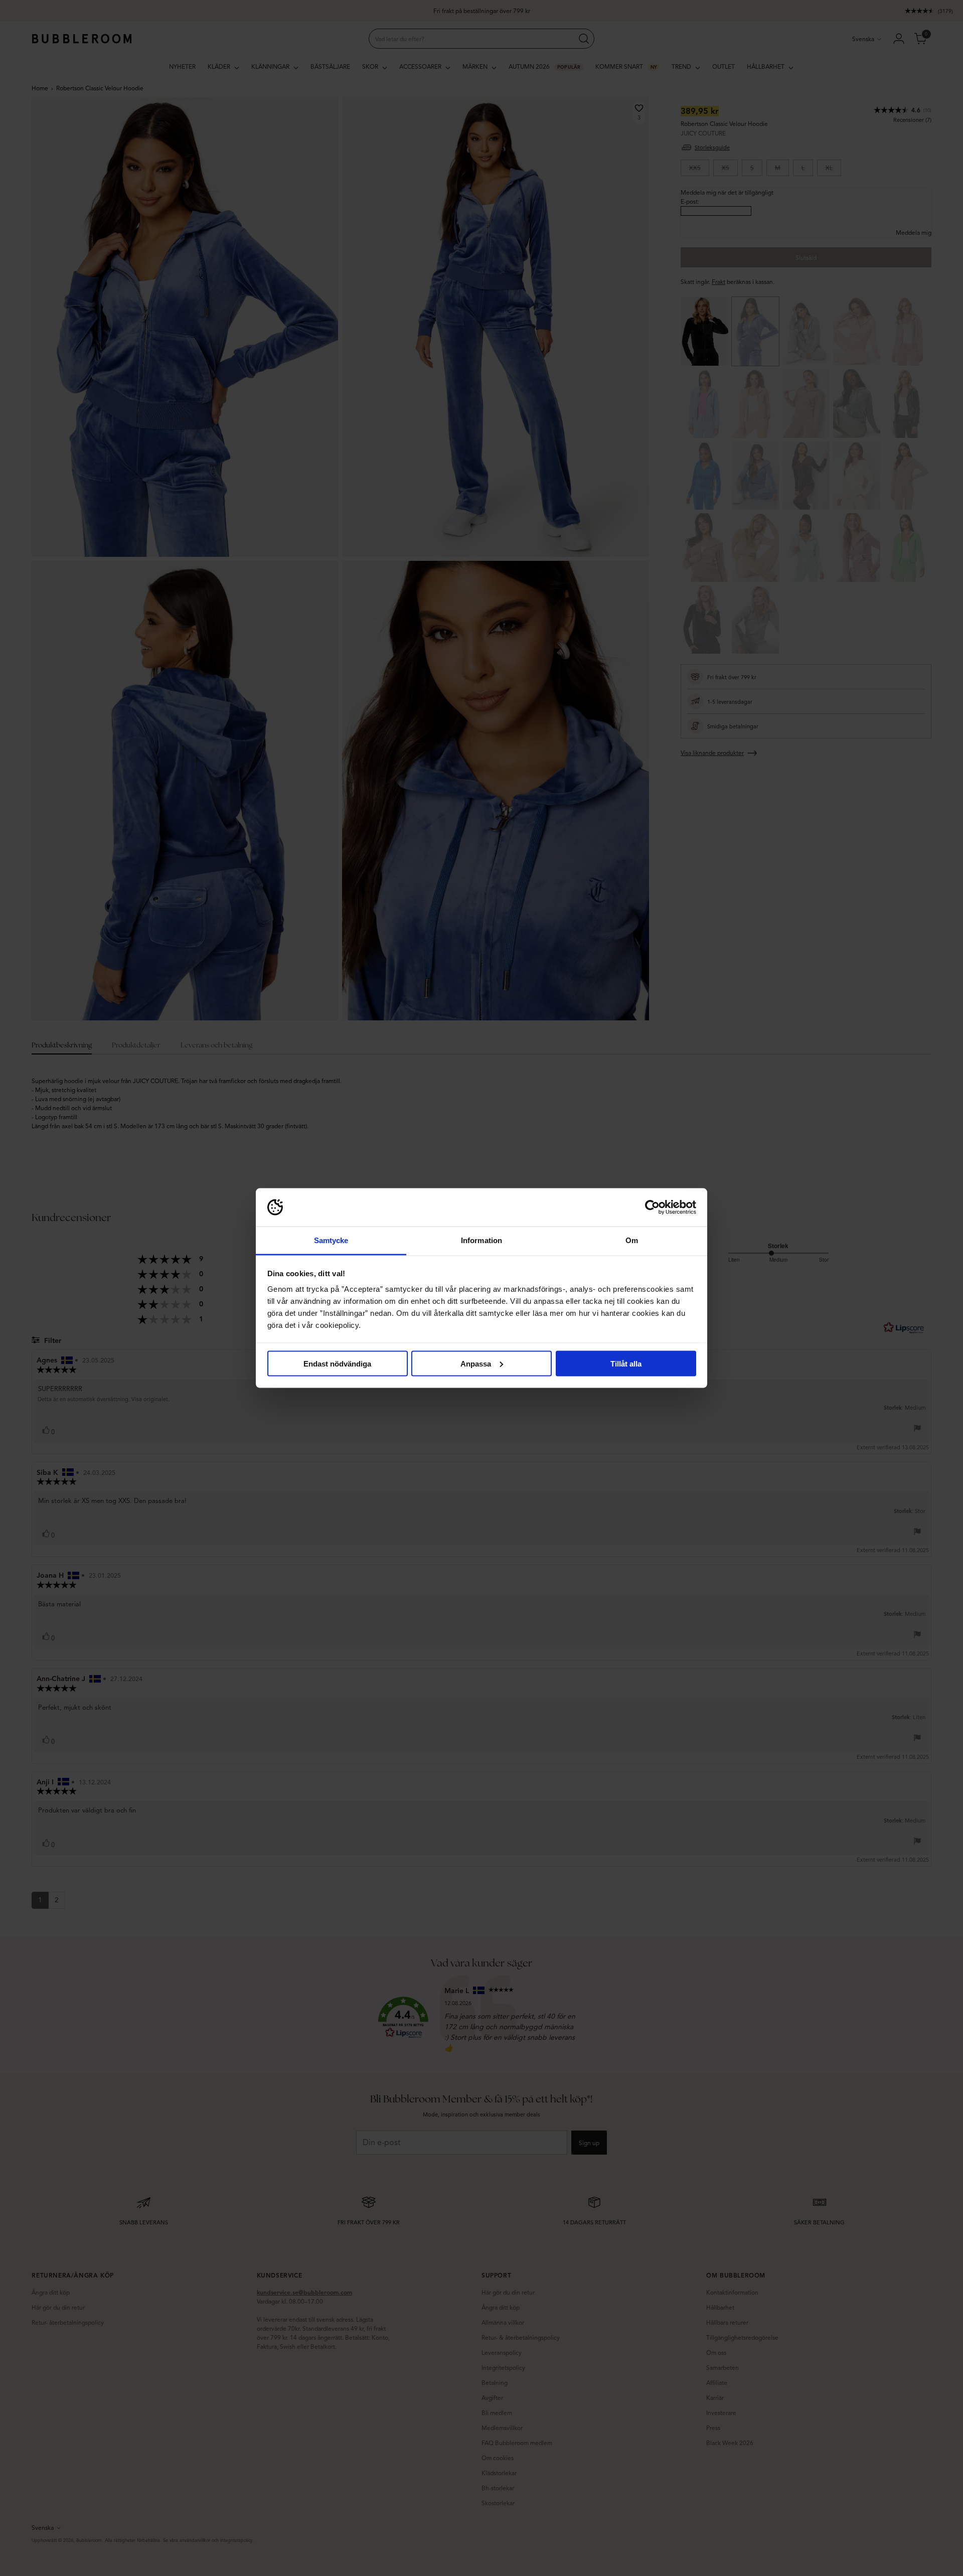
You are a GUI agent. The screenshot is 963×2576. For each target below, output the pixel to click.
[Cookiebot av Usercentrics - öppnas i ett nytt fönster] (652, 1207)
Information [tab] (481, 1240)
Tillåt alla (626, 1363)
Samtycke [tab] (331, 1240)
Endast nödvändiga (337, 1363)
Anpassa (476, 1363)
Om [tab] (632, 1240)
